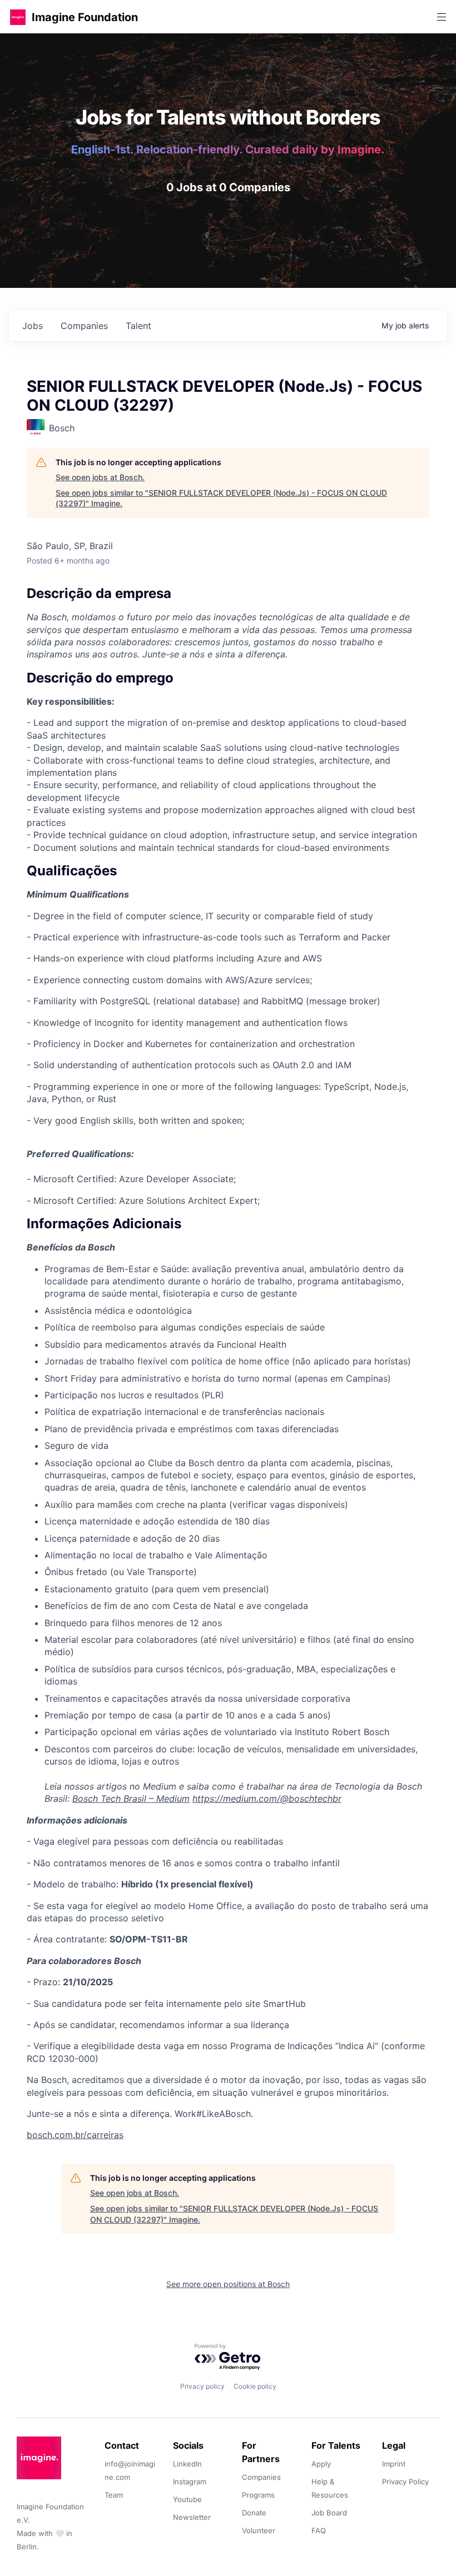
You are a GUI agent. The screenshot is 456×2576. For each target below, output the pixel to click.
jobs (33, 326)
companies (84, 326)
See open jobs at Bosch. (100, 477)
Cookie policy (255, 2386)
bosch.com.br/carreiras (75, 2135)
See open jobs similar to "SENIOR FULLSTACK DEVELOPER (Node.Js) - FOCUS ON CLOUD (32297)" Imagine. (221, 498)
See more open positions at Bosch (228, 2284)
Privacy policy (202, 2386)
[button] (18, 17)
